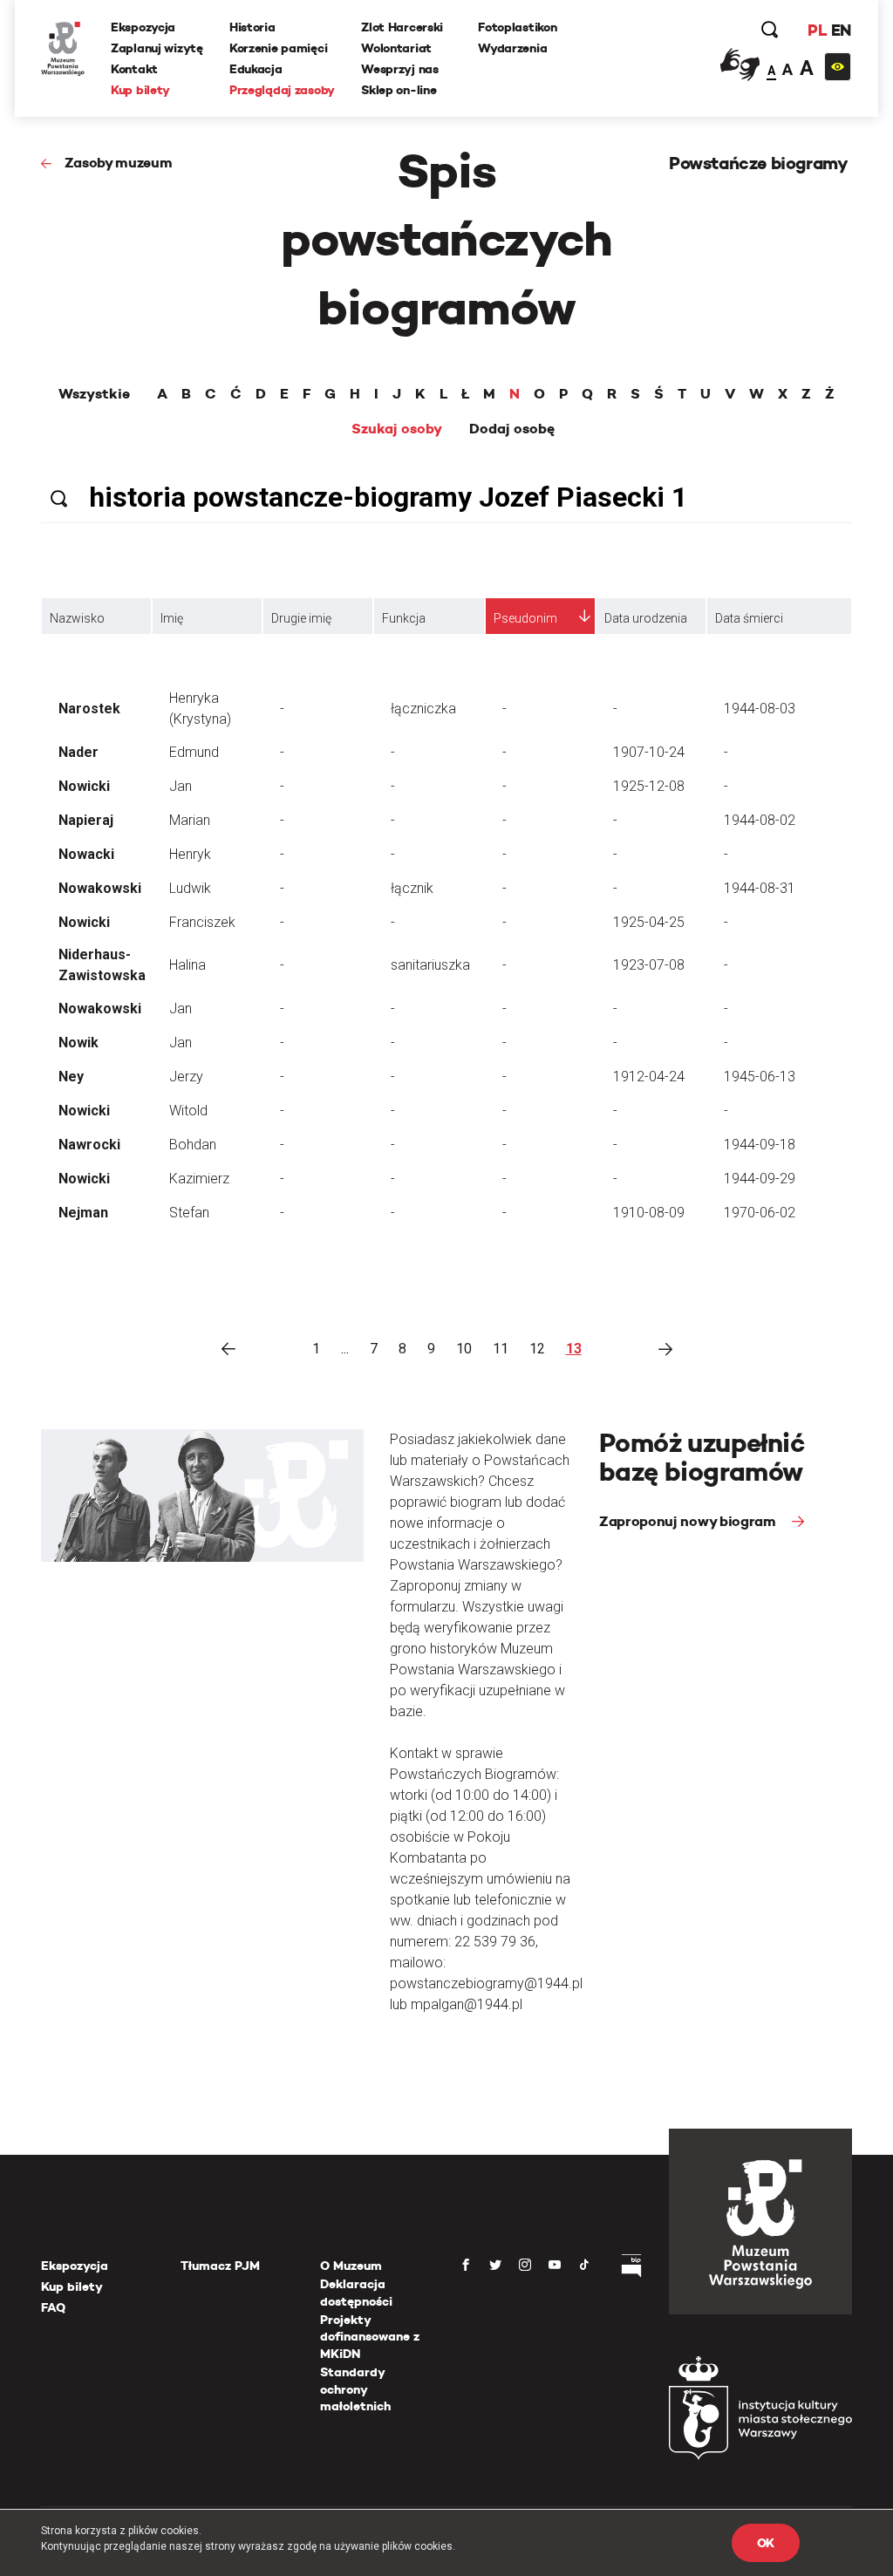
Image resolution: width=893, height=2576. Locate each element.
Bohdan (193, 1145)
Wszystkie (94, 394)
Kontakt (134, 69)
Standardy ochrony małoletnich (355, 2389)
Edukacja (256, 69)
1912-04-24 (649, 1077)
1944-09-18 (760, 1145)
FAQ (53, 2307)
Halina (187, 965)
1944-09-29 (760, 1179)
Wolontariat (396, 48)
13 (574, 1349)
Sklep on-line (399, 90)
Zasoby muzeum (119, 163)
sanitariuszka (430, 965)
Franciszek (202, 922)
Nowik (78, 1043)
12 (537, 1349)
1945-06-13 (760, 1077)
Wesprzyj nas (400, 69)
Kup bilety (140, 90)
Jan (181, 786)
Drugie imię (301, 618)
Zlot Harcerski (402, 27)
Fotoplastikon (517, 27)
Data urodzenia (646, 618)
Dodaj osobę (512, 429)
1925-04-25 (649, 922)
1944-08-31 (760, 888)
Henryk (190, 854)
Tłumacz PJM (220, 2266)
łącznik (412, 888)
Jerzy (186, 1077)
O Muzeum (351, 2266)
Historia (252, 27)
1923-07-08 (649, 965)
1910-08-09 (649, 1213)
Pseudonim (525, 618)
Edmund (194, 752)
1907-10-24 (649, 752)
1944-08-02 (760, 820)
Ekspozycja (143, 27)
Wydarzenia (512, 48)
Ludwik (190, 888)
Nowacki (86, 854)
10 (464, 1349)
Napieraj (86, 820)
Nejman (83, 1213)
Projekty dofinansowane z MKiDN (370, 2337)
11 (501, 1349)
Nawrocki (89, 1145)
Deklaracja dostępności (356, 2293)
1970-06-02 (760, 1213)
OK (766, 2543)
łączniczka (423, 709)
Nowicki (84, 786)
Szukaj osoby (397, 429)
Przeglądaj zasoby (282, 90)
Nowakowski (100, 888)
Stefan (189, 1213)
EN (841, 30)
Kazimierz (199, 1179)
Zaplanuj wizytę (157, 48)
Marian (190, 820)
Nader (78, 752)
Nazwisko (77, 618)
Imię (172, 618)
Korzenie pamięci (279, 48)
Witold (188, 1111)
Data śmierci (749, 618)
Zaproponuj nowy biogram (689, 1521)
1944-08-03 (760, 709)
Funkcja (404, 618)
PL (817, 30)
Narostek (89, 709)
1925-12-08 (649, 786)
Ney (71, 1077)
